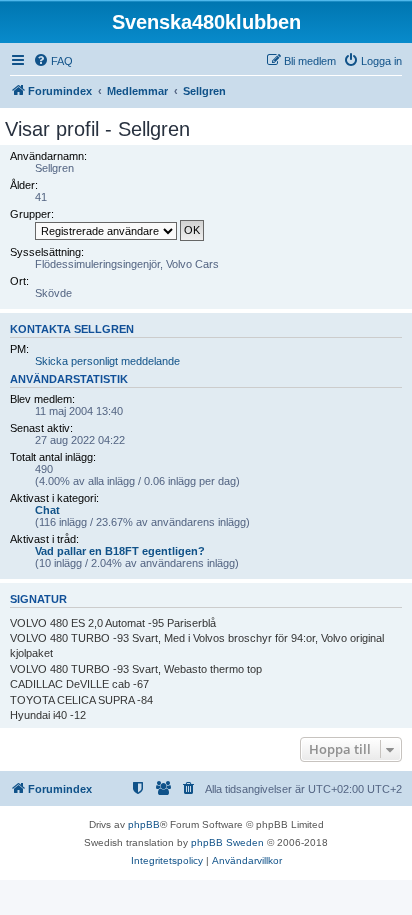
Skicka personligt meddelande (107, 361)
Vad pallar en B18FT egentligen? (120, 551)
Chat (47, 510)
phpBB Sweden (227, 842)
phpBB (144, 824)
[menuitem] (53, 61)
